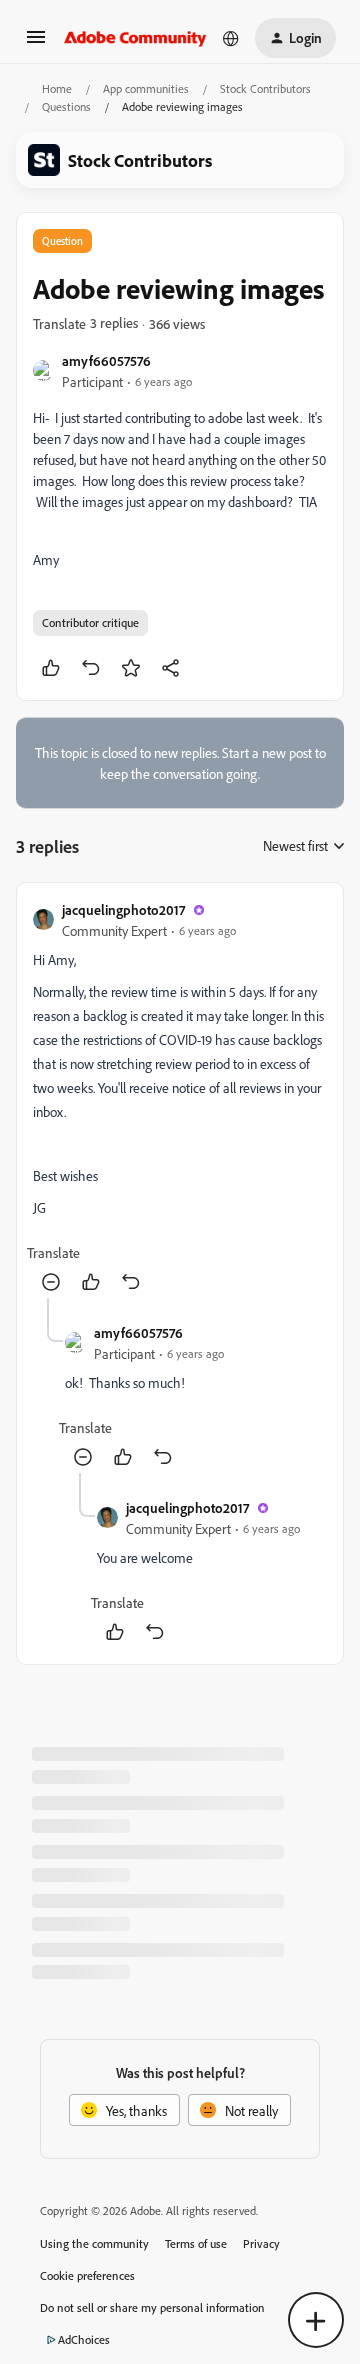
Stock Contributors (265, 88)
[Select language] (231, 38)
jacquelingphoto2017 (123, 909)
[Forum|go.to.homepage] (135, 38)
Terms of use (196, 2243)
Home (57, 88)
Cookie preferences (87, 2275)
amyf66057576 (106, 360)
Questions (66, 106)
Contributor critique (90, 622)
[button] (36, 43)
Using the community (94, 2243)
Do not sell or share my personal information (152, 2307)
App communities (146, 88)
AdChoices (84, 2339)
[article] (180, 1098)
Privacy (261, 2243)
